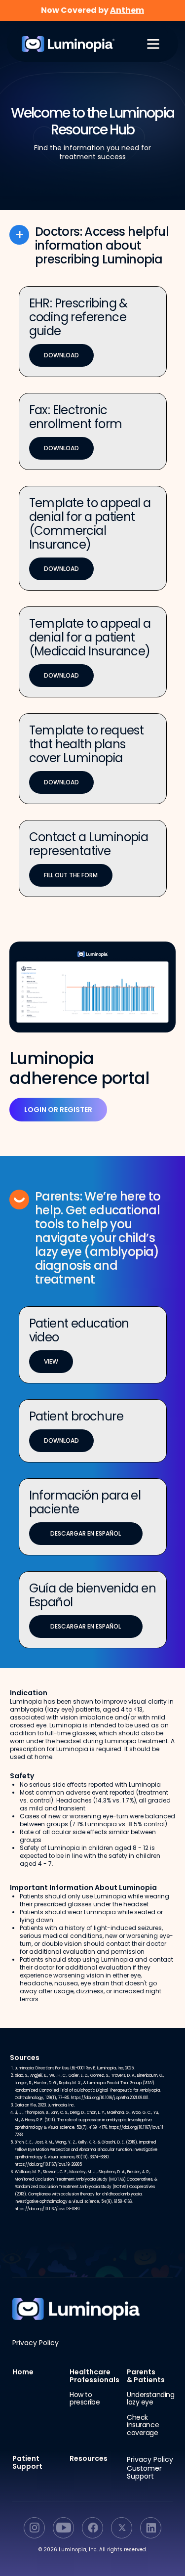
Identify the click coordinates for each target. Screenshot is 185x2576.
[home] (63, 44)
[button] (153, 44)
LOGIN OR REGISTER (58, 1110)
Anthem (127, 10)
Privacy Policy (36, 2343)
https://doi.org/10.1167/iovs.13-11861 (47, 2209)
